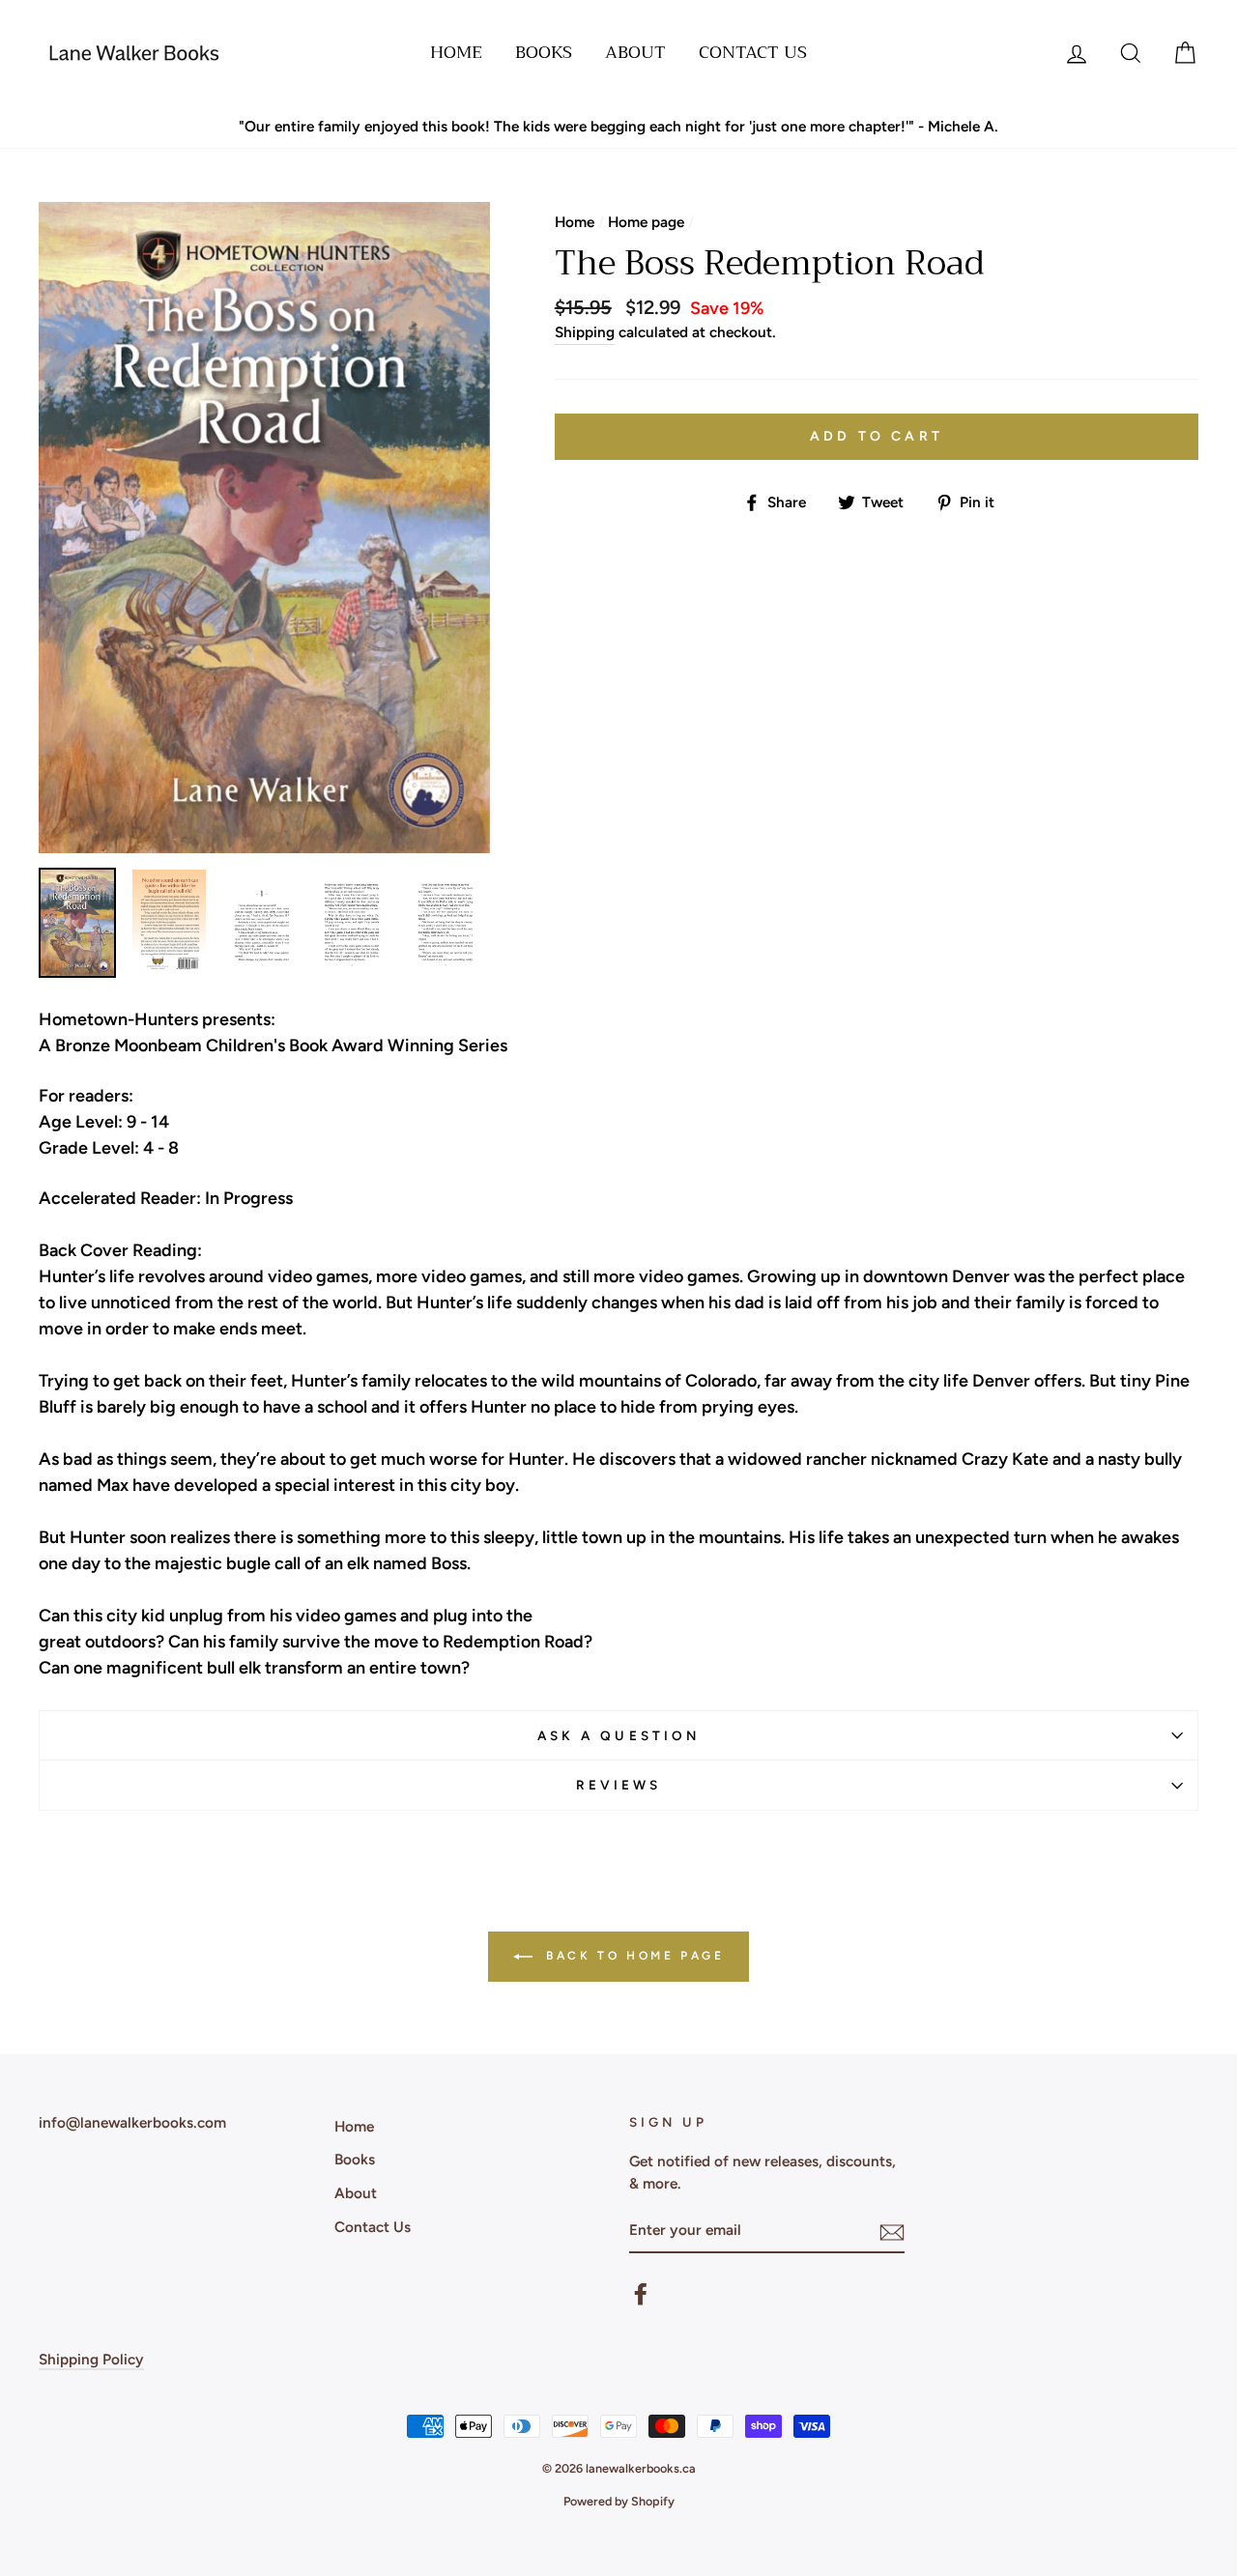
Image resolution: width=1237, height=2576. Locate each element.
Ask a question (618, 1735)
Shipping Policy (91, 2359)
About (635, 52)
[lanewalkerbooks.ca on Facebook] (641, 2294)
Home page (646, 222)
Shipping (585, 332)
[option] (618, 127)
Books (544, 52)
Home (456, 52)
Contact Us (753, 52)
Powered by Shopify (619, 2501)
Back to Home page (633, 1956)
